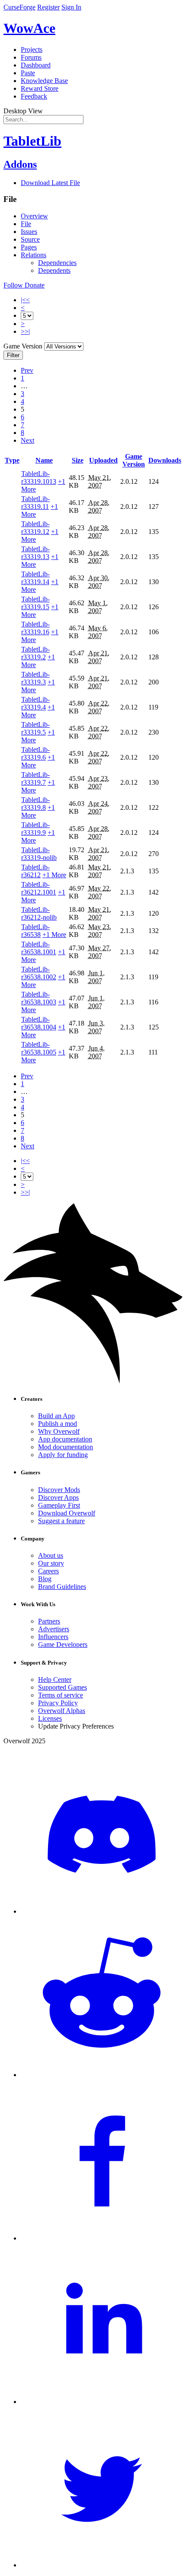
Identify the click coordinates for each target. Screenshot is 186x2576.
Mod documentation (66, 1447)
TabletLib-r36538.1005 (39, 1048)
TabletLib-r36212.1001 (39, 888)
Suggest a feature (61, 1521)
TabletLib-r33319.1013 (39, 478)
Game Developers (63, 1644)
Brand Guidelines (62, 1587)
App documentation (65, 1439)
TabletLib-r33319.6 (35, 753)
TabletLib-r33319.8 (35, 804)
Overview (34, 216)
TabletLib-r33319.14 (35, 578)
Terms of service (61, 1695)
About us (51, 1555)
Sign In (71, 7)
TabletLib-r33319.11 (35, 503)
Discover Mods (59, 1490)
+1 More (54, 875)
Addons (20, 164)
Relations (34, 255)
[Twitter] (102, 2565)
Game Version (134, 460)
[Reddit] (102, 2075)
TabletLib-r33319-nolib (39, 854)
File (26, 224)
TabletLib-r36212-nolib (39, 913)
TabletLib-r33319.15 (35, 603)
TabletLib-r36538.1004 (39, 1023)
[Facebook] (102, 2238)
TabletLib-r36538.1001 (39, 948)
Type (12, 460)
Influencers (53, 1637)
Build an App (56, 1416)
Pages (29, 247)
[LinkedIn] (102, 2402)
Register (48, 7)
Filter (13, 355)
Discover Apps (58, 1497)
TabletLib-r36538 (35, 931)
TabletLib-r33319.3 (35, 678)
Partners (49, 1621)
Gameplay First (59, 1505)
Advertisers (54, 1629)
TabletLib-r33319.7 (35, 778)
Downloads (165, 460)
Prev (27, 370)
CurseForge (19, 7)
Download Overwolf (67, 1513)
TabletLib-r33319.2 (35, 653)
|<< (25, 300)
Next (27, 440)
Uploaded (103, 460)
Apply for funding (63, 1455)
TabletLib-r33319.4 (35, 703)
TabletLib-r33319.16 (35, 628)
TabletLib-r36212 (35, 871)
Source (30, 239)
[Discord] (102, 1911)
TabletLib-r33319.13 (35, 553)
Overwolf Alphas (62, 1711)
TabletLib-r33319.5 (35, 728)
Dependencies (57, 263)
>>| (25, 331)
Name (44, 460)
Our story (51, 1563)
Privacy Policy (58, 1703)
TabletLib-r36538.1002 (39, 973)
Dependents (54, 270)
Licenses (50, 1718)
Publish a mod (58, 1424)
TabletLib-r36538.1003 (39, 998)
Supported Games (63, 1687)
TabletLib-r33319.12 (35, 528)
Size (78, 460)
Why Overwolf (59, 1431)
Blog (45, 1579)
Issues (29, 232)
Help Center (55, 1680)
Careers (48, 1571)
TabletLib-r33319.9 (35, 829)
